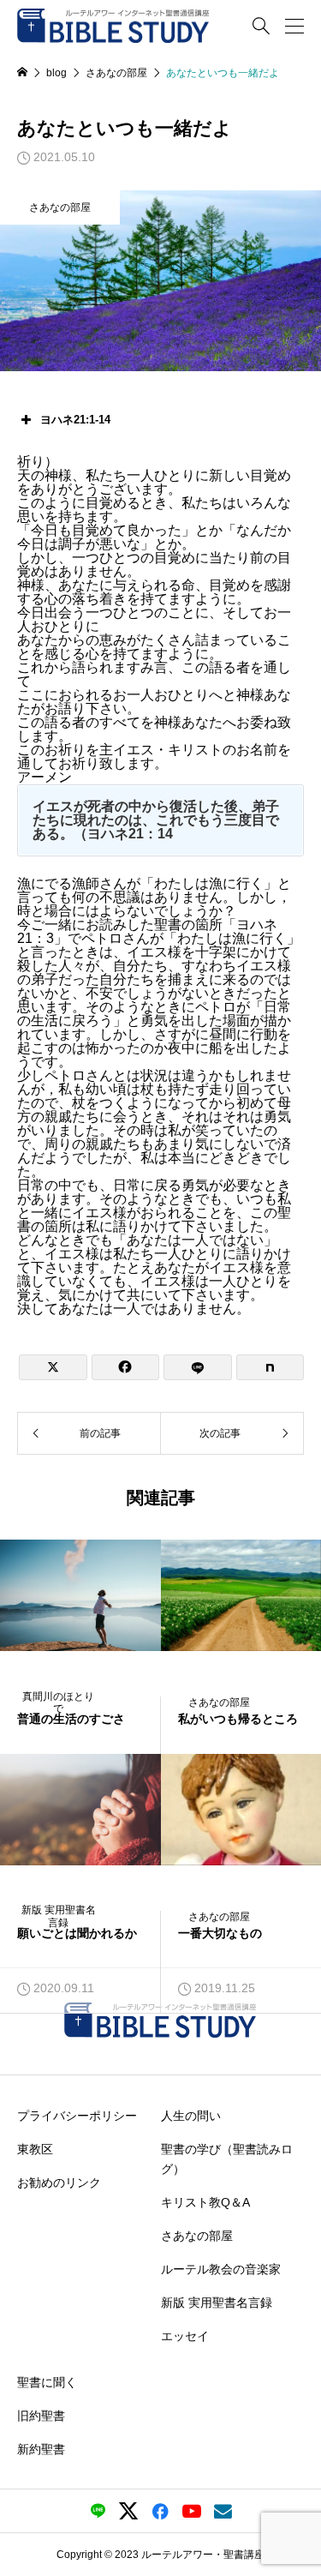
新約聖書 (41, 2448)
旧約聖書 (41, 2415)
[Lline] (198, 1367)
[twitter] (128, 2511)
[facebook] (160, 2511)
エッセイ (185, 2335)
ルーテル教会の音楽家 (221, 2268)
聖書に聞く (47, 2381)
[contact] (223, 2511)
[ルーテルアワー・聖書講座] (113, 26)
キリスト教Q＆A (205, 2201)
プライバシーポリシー (77, 2116)
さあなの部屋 (60, 207)
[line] (98, 2511)
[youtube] (192, 2511)
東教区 (35, 2149)
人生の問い (191, 2116)
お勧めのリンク (59, 2183)
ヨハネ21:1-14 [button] (75, 420)
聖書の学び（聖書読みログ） (227, 2159)
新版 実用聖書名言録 (217, 2302)
